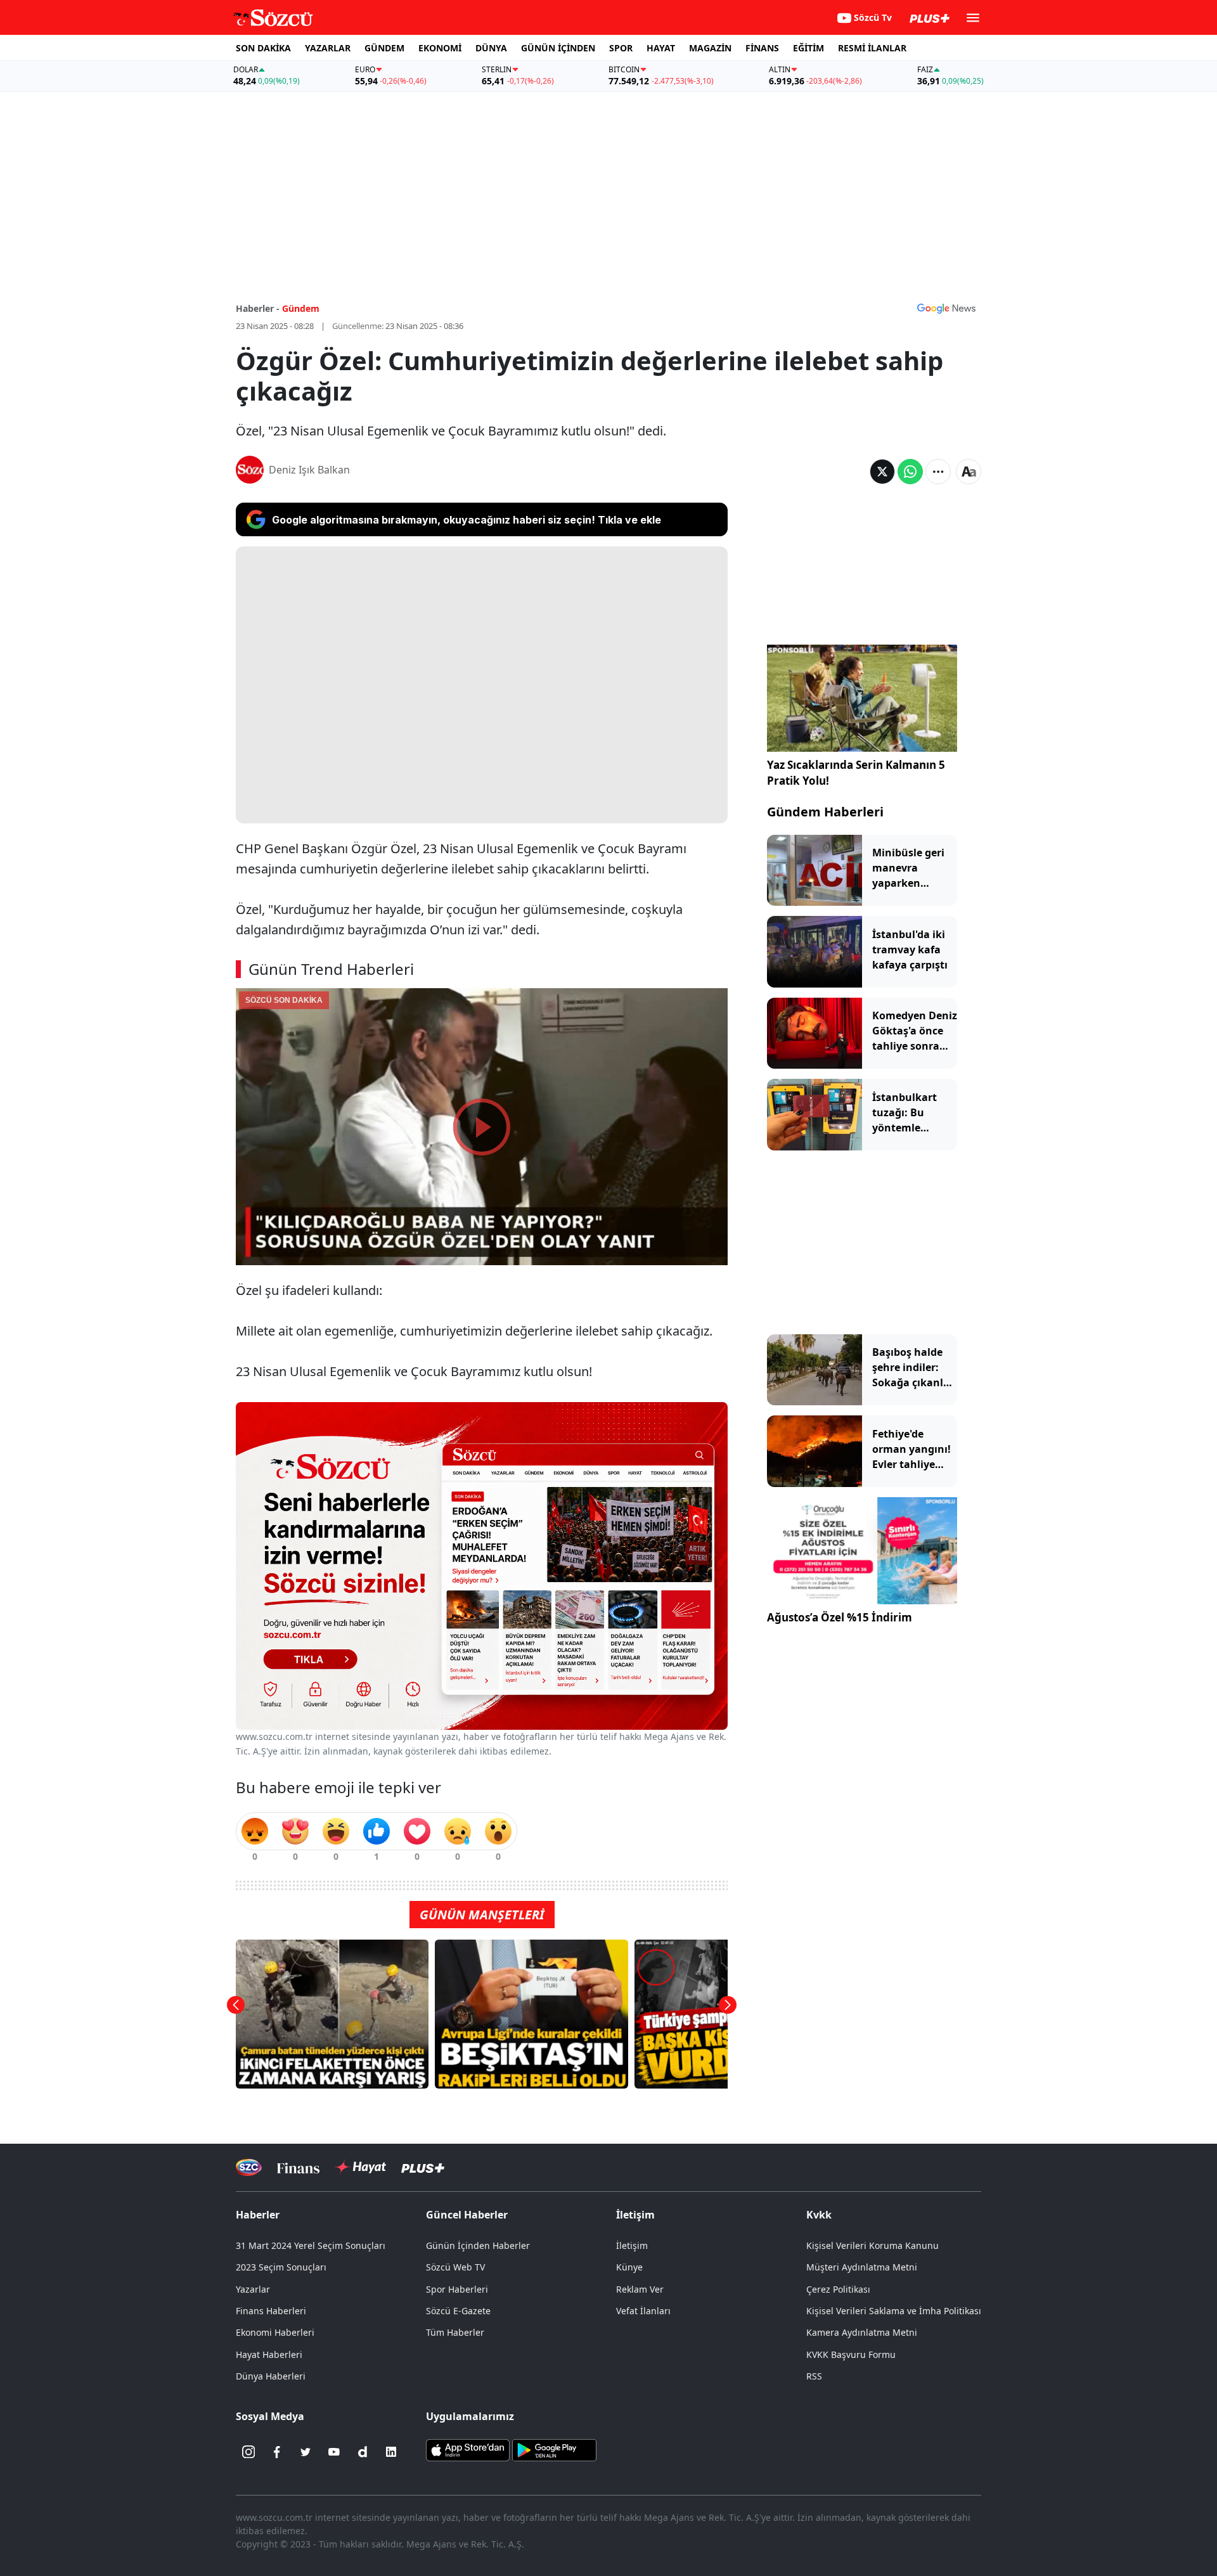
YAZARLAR (328, 48)
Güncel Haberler (467, 2215)
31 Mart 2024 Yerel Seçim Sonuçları (311, 2245)
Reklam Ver (640, 2289)
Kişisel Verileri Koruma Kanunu (873, 2245)
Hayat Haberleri (269, 2354)
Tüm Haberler (455, 2332)
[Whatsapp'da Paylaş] (910, 472)
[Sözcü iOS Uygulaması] (468, 2449)
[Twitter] (306, 2452)
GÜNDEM (384, 48)
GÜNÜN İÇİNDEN (558, 48)
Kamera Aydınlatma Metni (862, 2332)
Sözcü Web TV (455, 2267)
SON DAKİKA (263, 48)
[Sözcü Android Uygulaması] (554, 2449)
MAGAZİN (710, 48)
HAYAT (661, 48)
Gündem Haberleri (825, 812)
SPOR (621, 48)
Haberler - (258, 308)
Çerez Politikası (838, 2289)
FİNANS (762, 48)
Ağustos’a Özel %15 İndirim (840, 1617)
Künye (629, 2267)
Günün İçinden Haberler (478, 2245)
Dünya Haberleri (271, 2376)
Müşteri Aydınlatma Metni (862, 2267)
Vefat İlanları (643, 2311)
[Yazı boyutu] (969, 472)
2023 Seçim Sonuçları (281, 2267)
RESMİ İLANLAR (872, 48)
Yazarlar (253, 2289)
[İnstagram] (248, 2452)
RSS (814, 2376)
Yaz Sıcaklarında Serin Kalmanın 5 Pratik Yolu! (856, 773)
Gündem (301, 308)
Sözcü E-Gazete (458, 2311)
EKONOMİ (440, 48)
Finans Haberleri (271, 2311)
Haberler (258, 2215)
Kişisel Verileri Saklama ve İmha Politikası (894, 2311)
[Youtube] (334, 2452)
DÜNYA (491, 48)
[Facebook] (277, 2452)
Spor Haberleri (457, 2289)
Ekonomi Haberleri (275, 2332)
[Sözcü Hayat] (360, 2167)
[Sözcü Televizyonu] (249, 2167)
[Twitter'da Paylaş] (882, 472)
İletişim (632, 2245)
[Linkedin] (391, 2452)
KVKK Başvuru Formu (851, 2354)
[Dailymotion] (363, 2452)
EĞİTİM (808, 48)
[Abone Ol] (946, 308)
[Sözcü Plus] (423, 2167)
